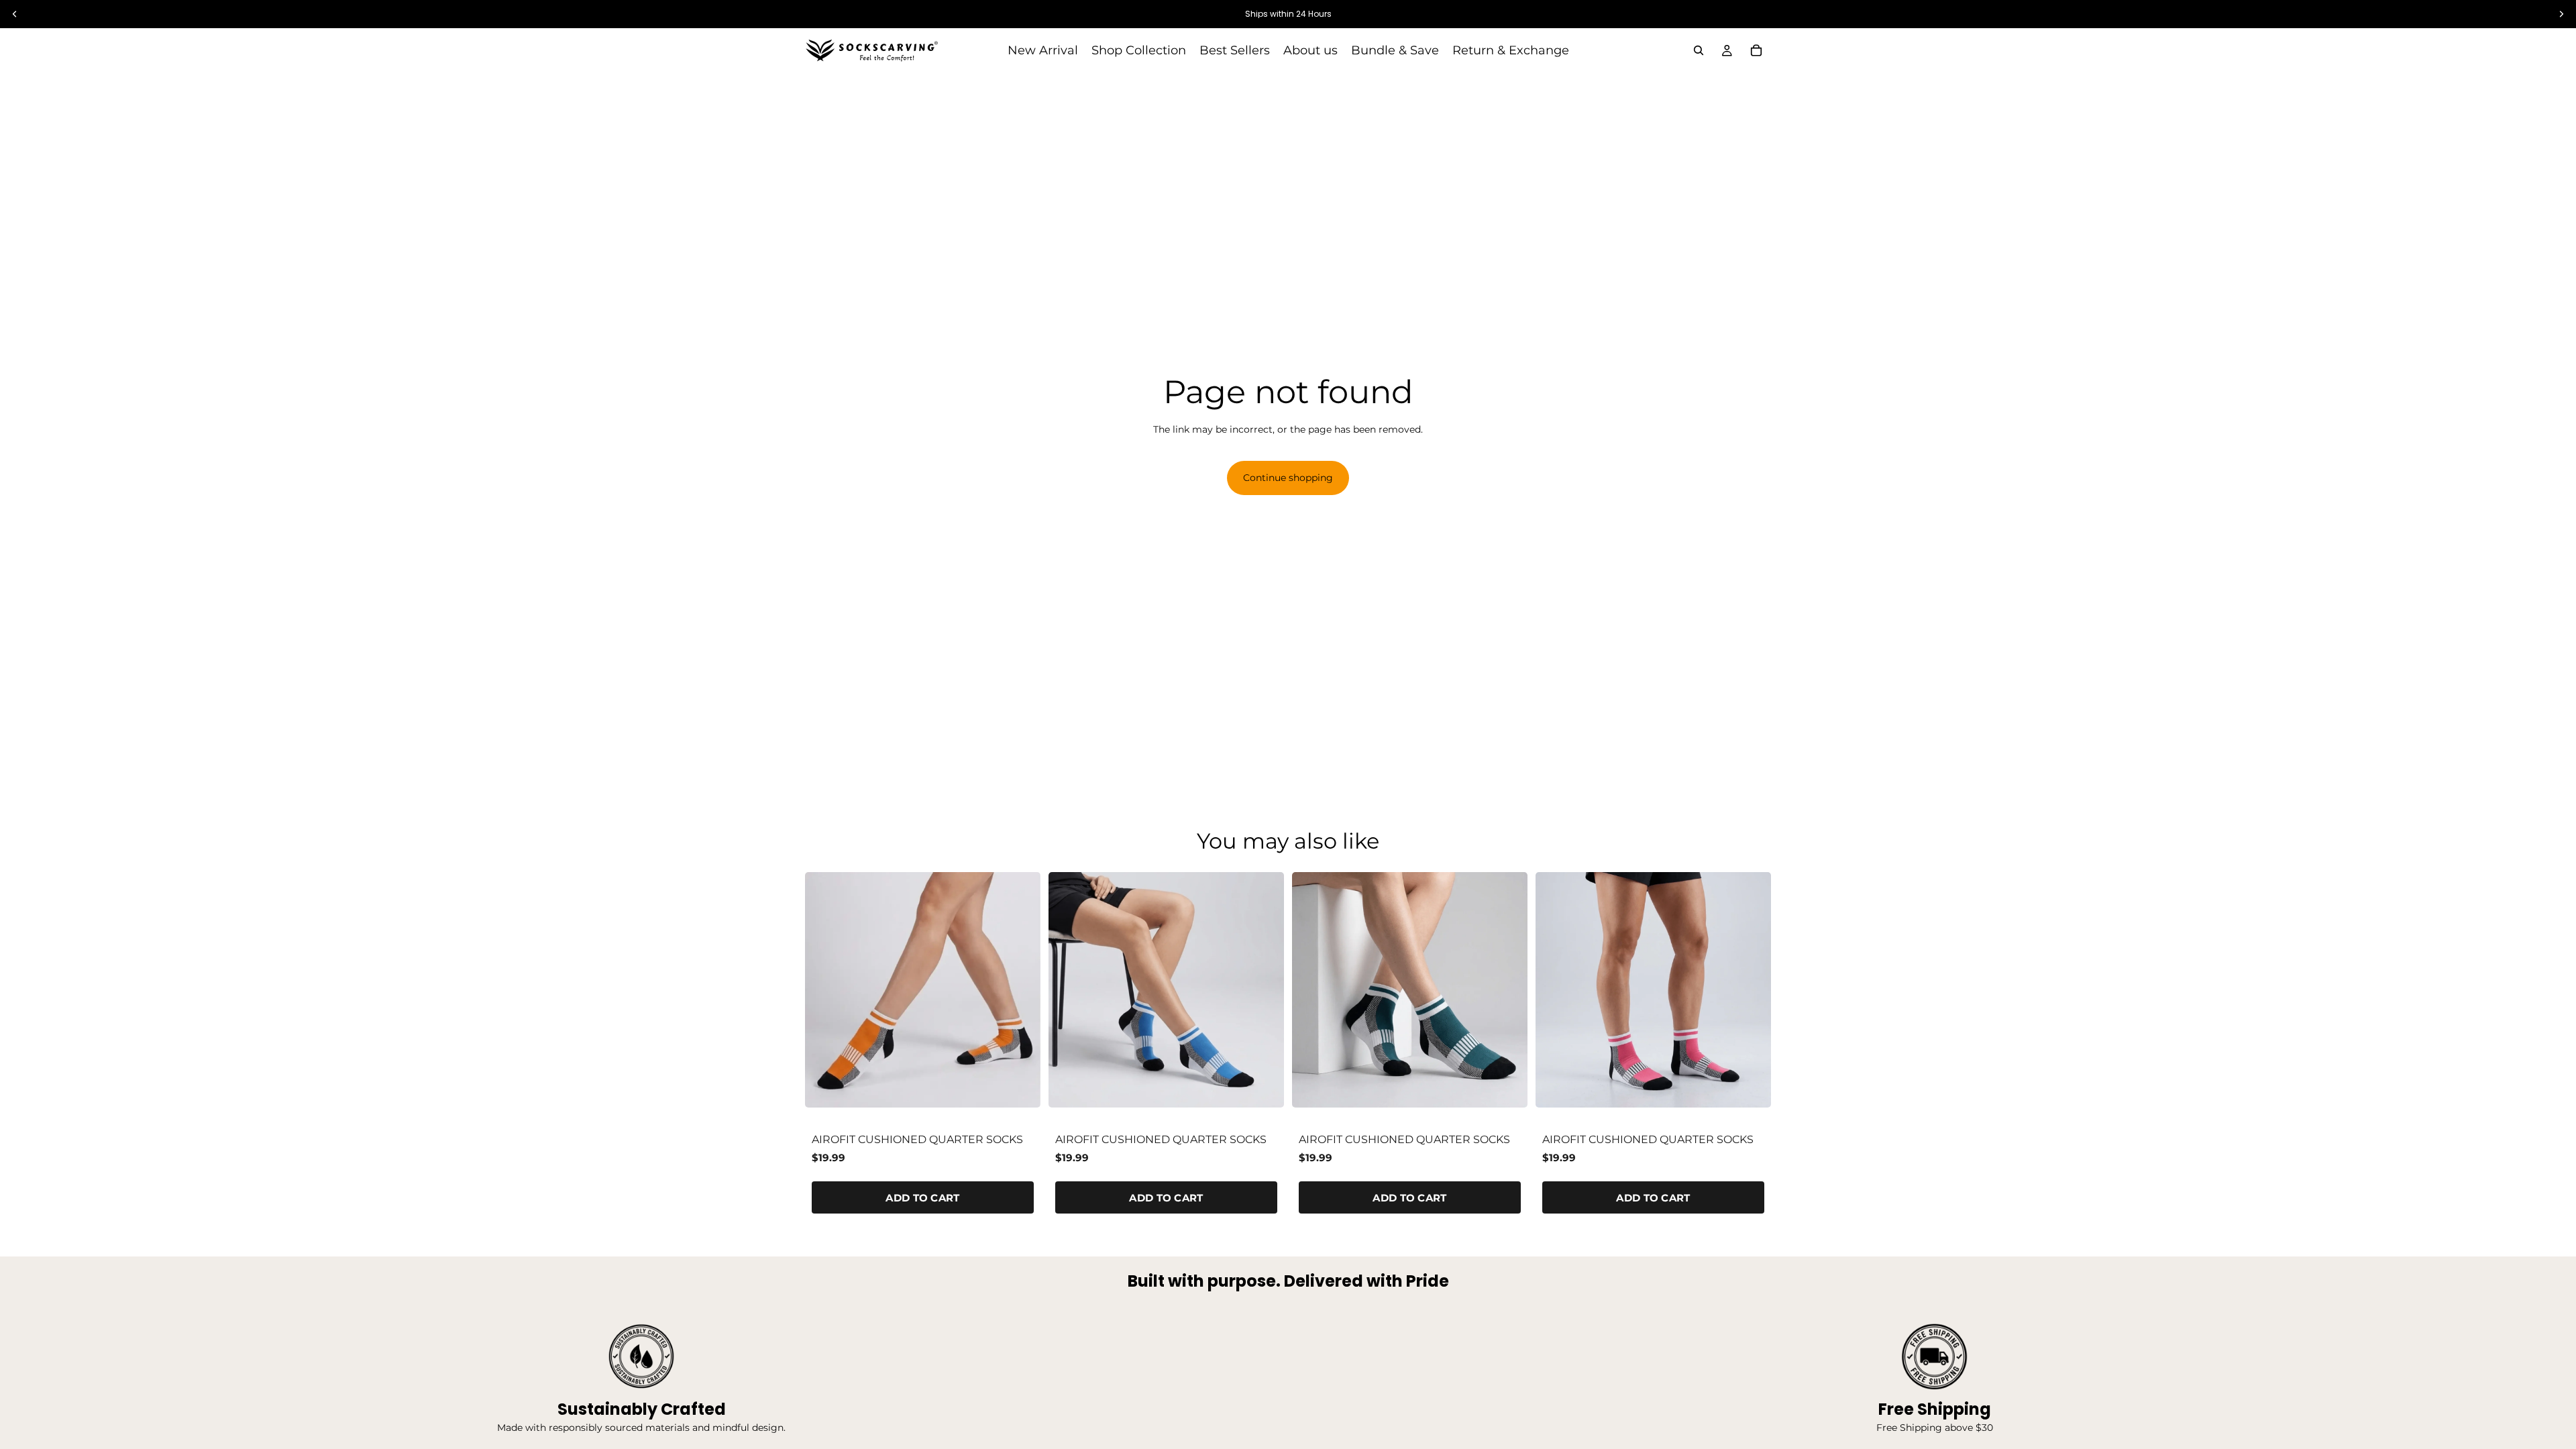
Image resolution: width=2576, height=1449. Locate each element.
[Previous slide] (825, 989)
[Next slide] (1020, 989)
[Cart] (1756, 50)
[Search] (1699, 50)
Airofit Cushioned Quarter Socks (917, 1139)
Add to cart (922, 1198)
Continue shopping (1288, 478)
